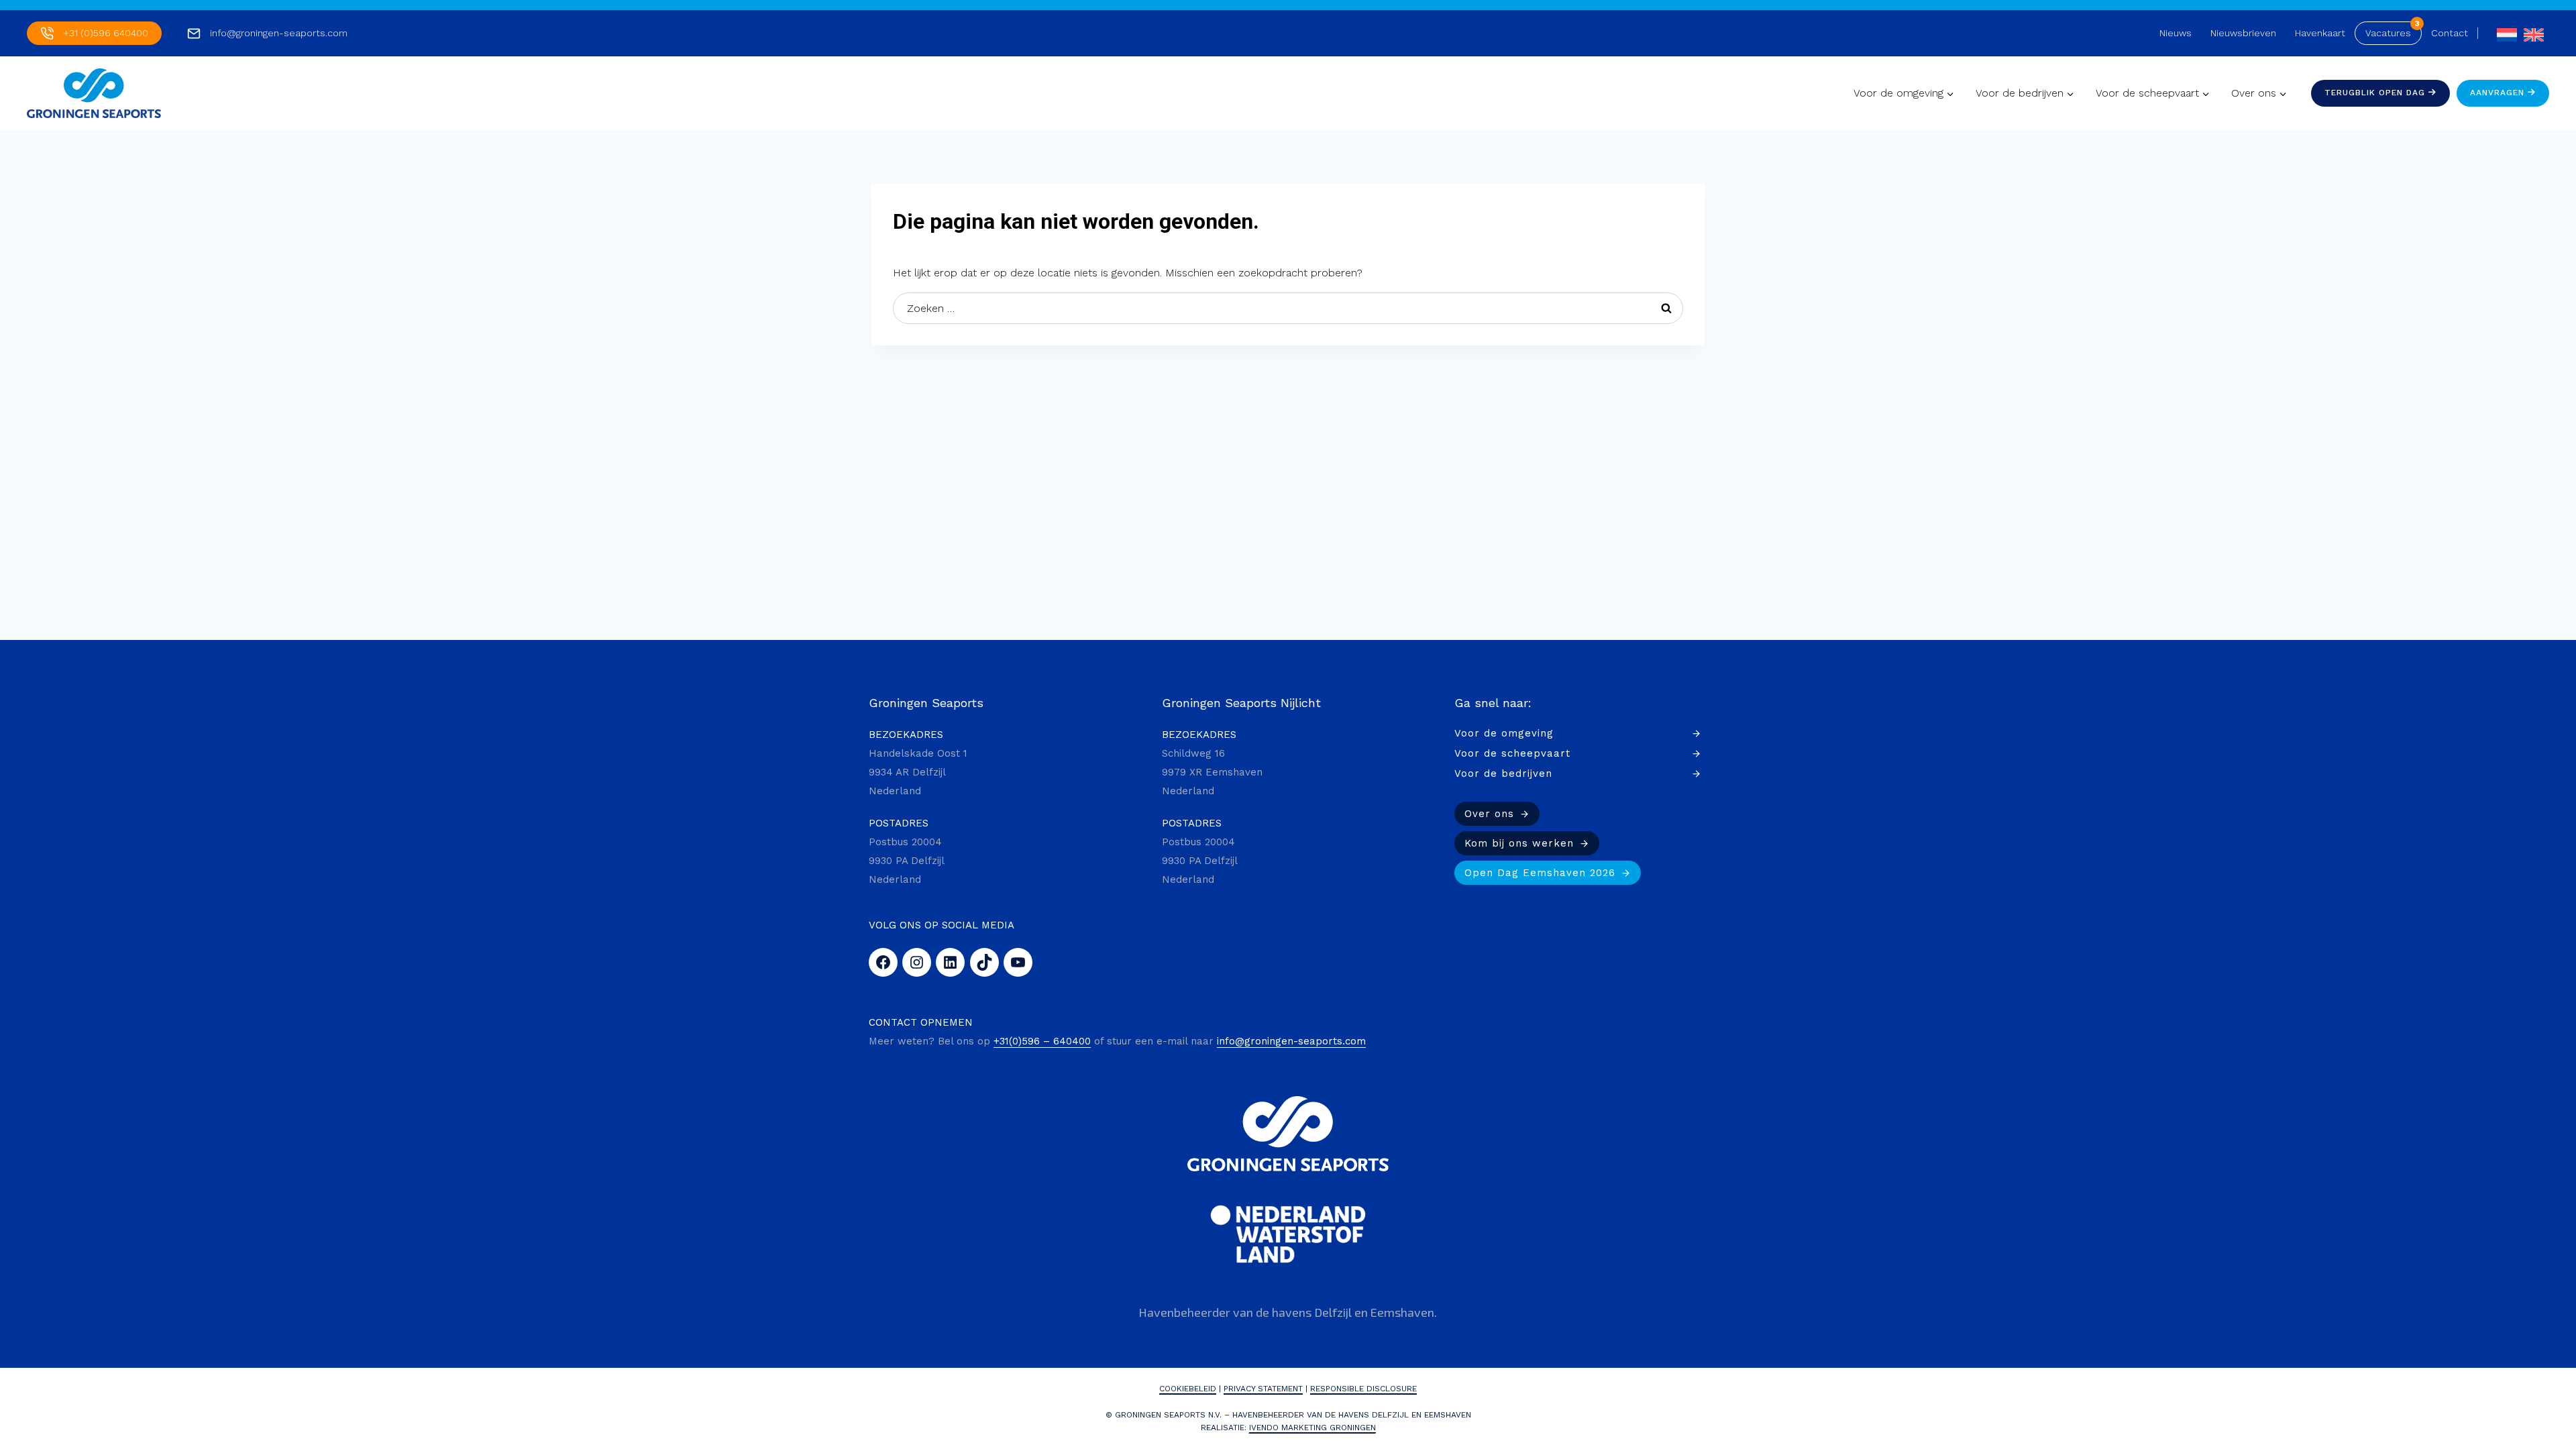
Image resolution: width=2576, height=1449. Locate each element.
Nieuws (2176, 33)
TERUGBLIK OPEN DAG (2376, 93)
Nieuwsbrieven (2243, 33)
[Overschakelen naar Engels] (2530, 33)
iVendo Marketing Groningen (1312, 1428)
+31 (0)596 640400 (106, 33)
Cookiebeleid (1188, 1389)
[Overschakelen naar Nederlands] (2504, 33)
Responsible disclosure (1363, 1389)
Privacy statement (1263, 1389)
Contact (2450, 33)
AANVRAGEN (2499, 93)
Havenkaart (2320, 33)
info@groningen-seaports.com (279, 33)
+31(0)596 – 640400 (1042, 1041)
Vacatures (2388, 33)
